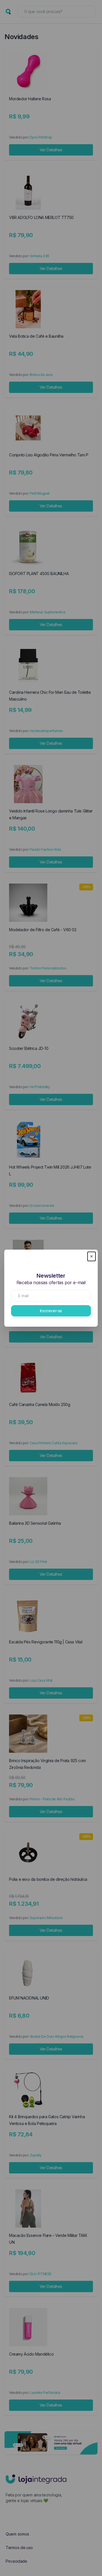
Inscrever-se (51, 1311)
